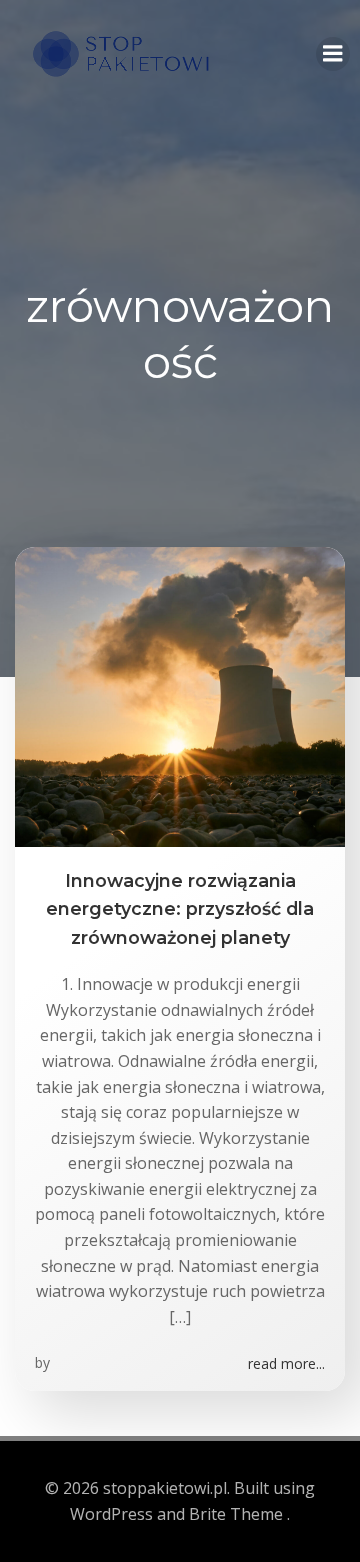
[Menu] (333, 54)
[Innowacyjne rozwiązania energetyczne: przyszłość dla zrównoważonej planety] (180, 695)
